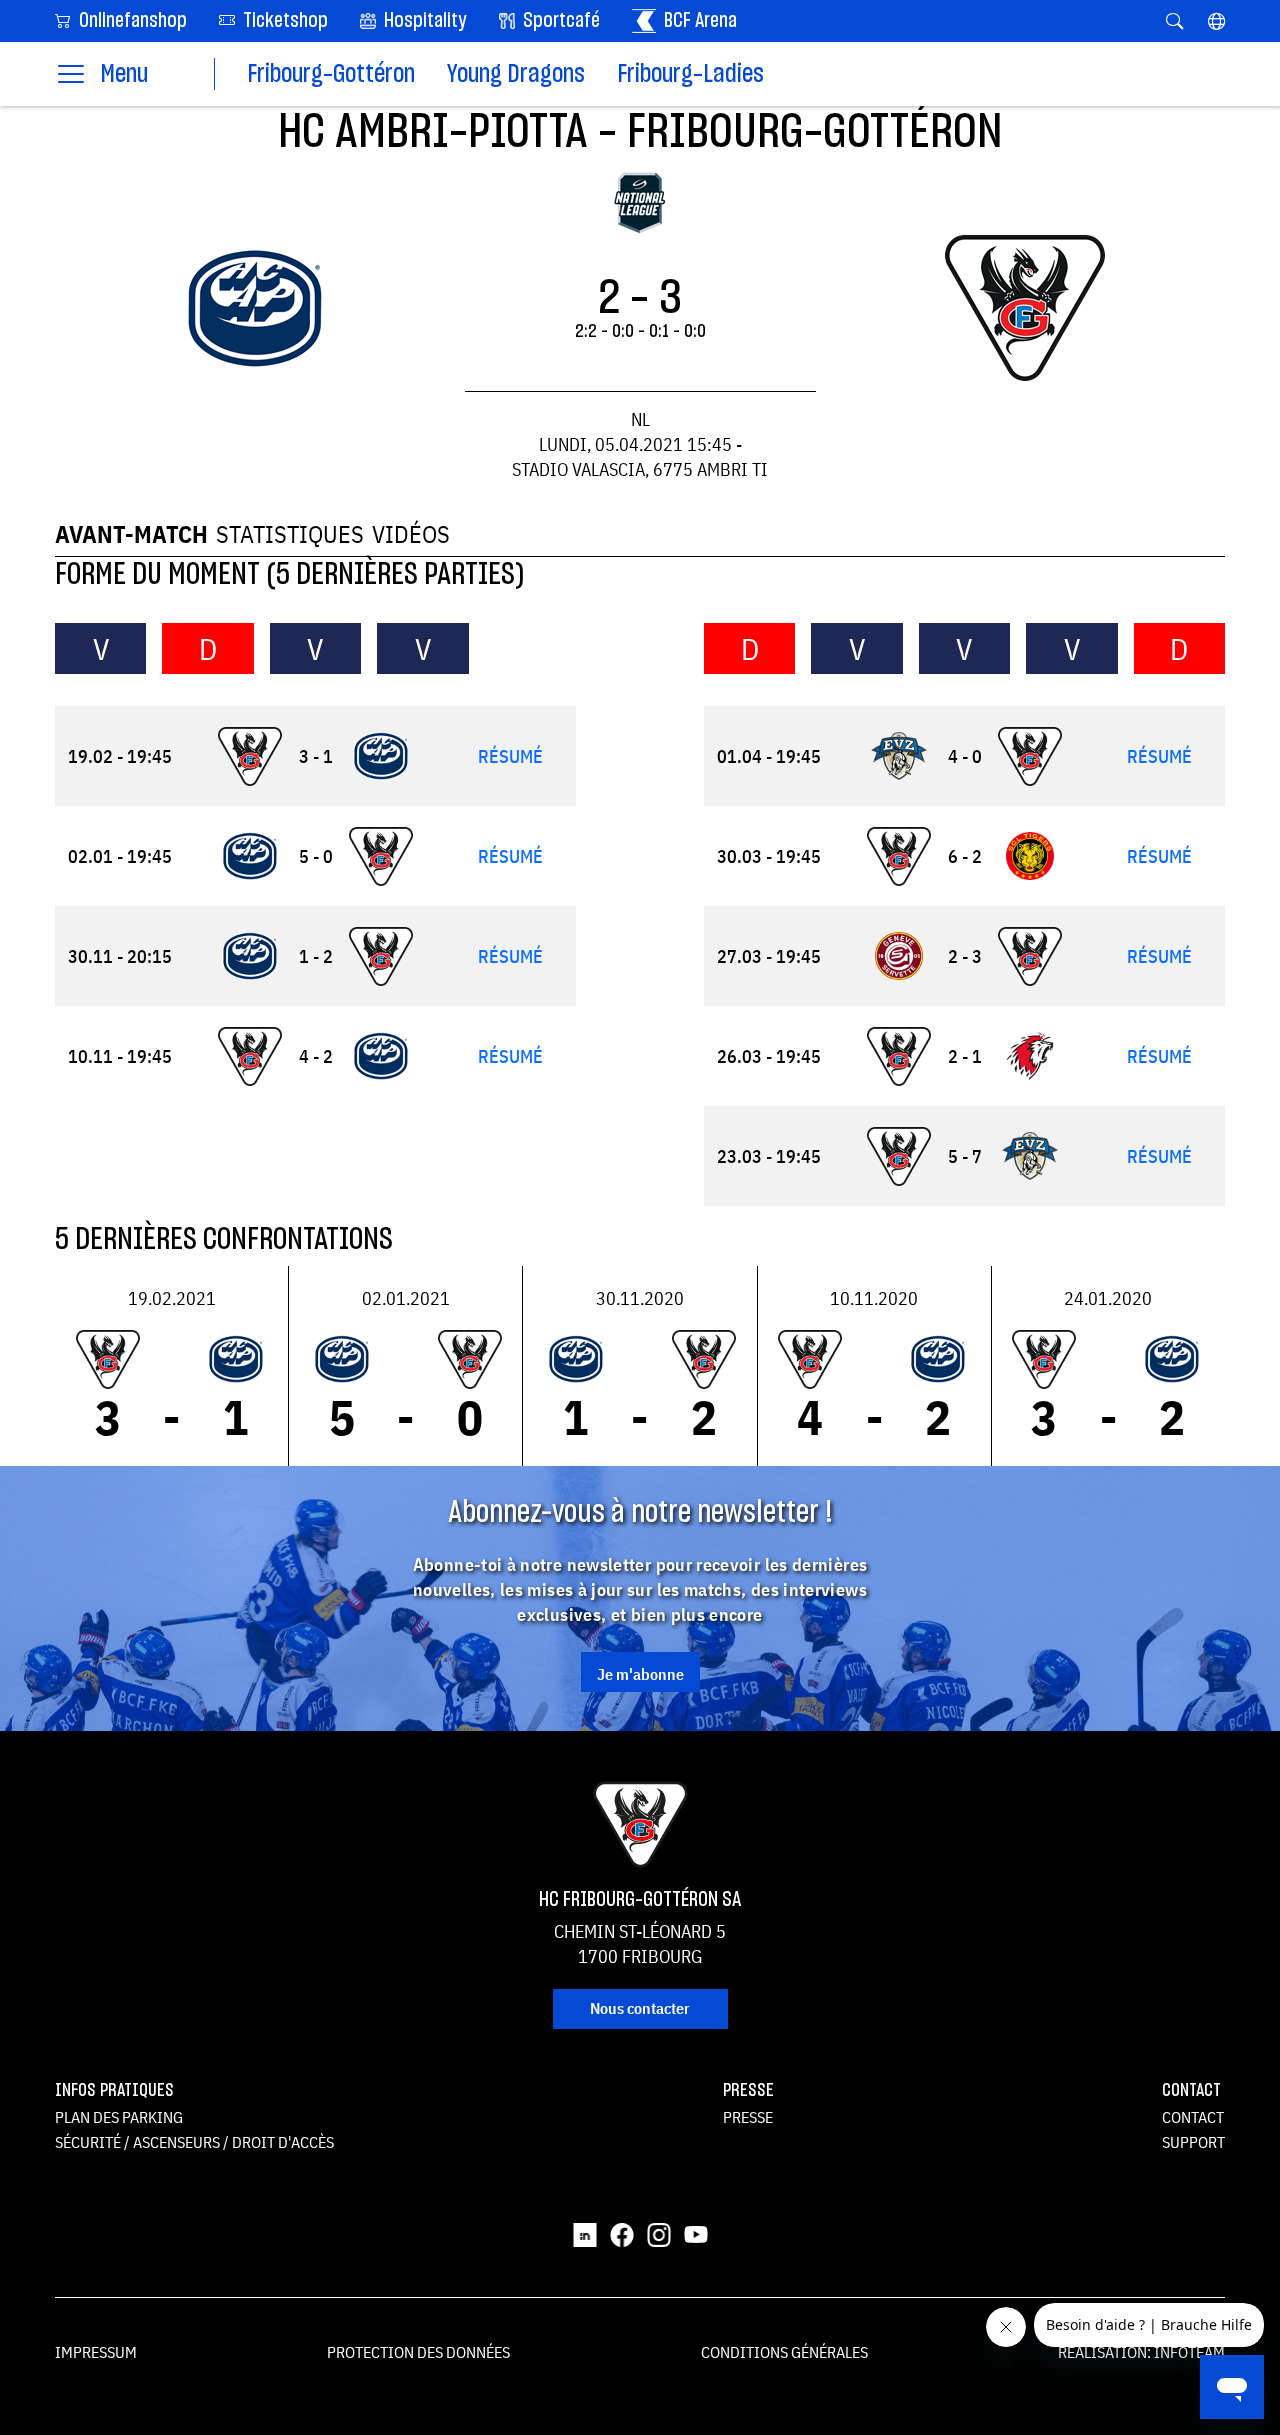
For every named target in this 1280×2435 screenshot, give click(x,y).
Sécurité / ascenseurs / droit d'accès (194, 2142)
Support (1193, 2142)
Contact (1193, 2117)
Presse (748, 2117)
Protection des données (418, 2352)
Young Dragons (516, 74)
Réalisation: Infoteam (1141, 2352)
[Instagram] (659, 2234)
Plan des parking (119, 2117)
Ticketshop (283, 21)
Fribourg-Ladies (690, 74)
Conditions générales (784, 2352)
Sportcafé (559, 21)
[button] (1216, 21)
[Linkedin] (585, 2234)
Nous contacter (640, 2008)
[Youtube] (696, 2234)
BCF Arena (698, 21)
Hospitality (423, 21)
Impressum (96, 2352)
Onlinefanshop (131, 21)
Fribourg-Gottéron (331, 74)
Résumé (510, 756)
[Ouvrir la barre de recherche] (1174, 21)
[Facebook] (622, 2234)
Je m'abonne (640, 1674)
